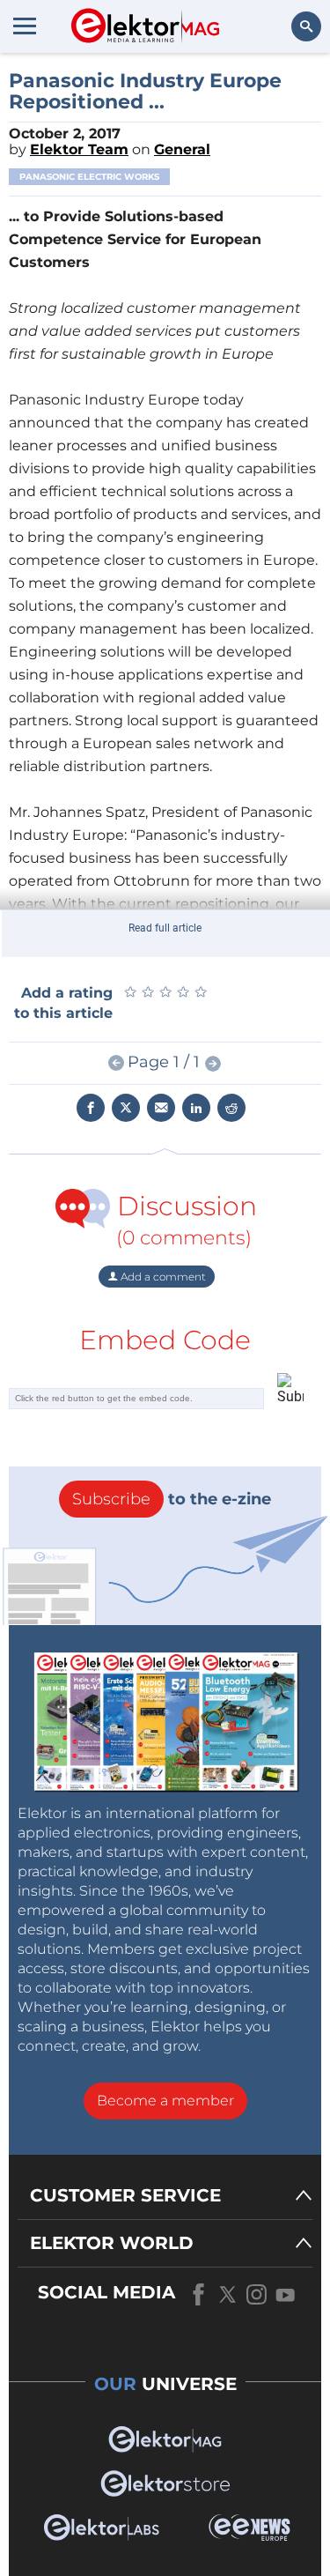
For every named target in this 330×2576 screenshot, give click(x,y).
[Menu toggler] (25, 26)
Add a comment (162, 1277)
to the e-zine (172, 1499)
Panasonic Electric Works (89, 177)
